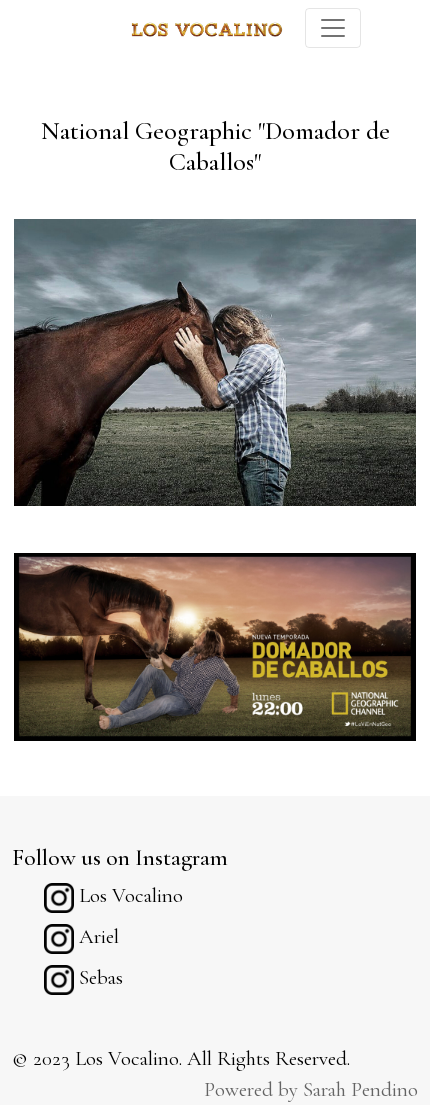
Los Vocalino (128, 895)
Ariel (96, 936)
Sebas (98, 977)
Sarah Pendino (360, 1089)
